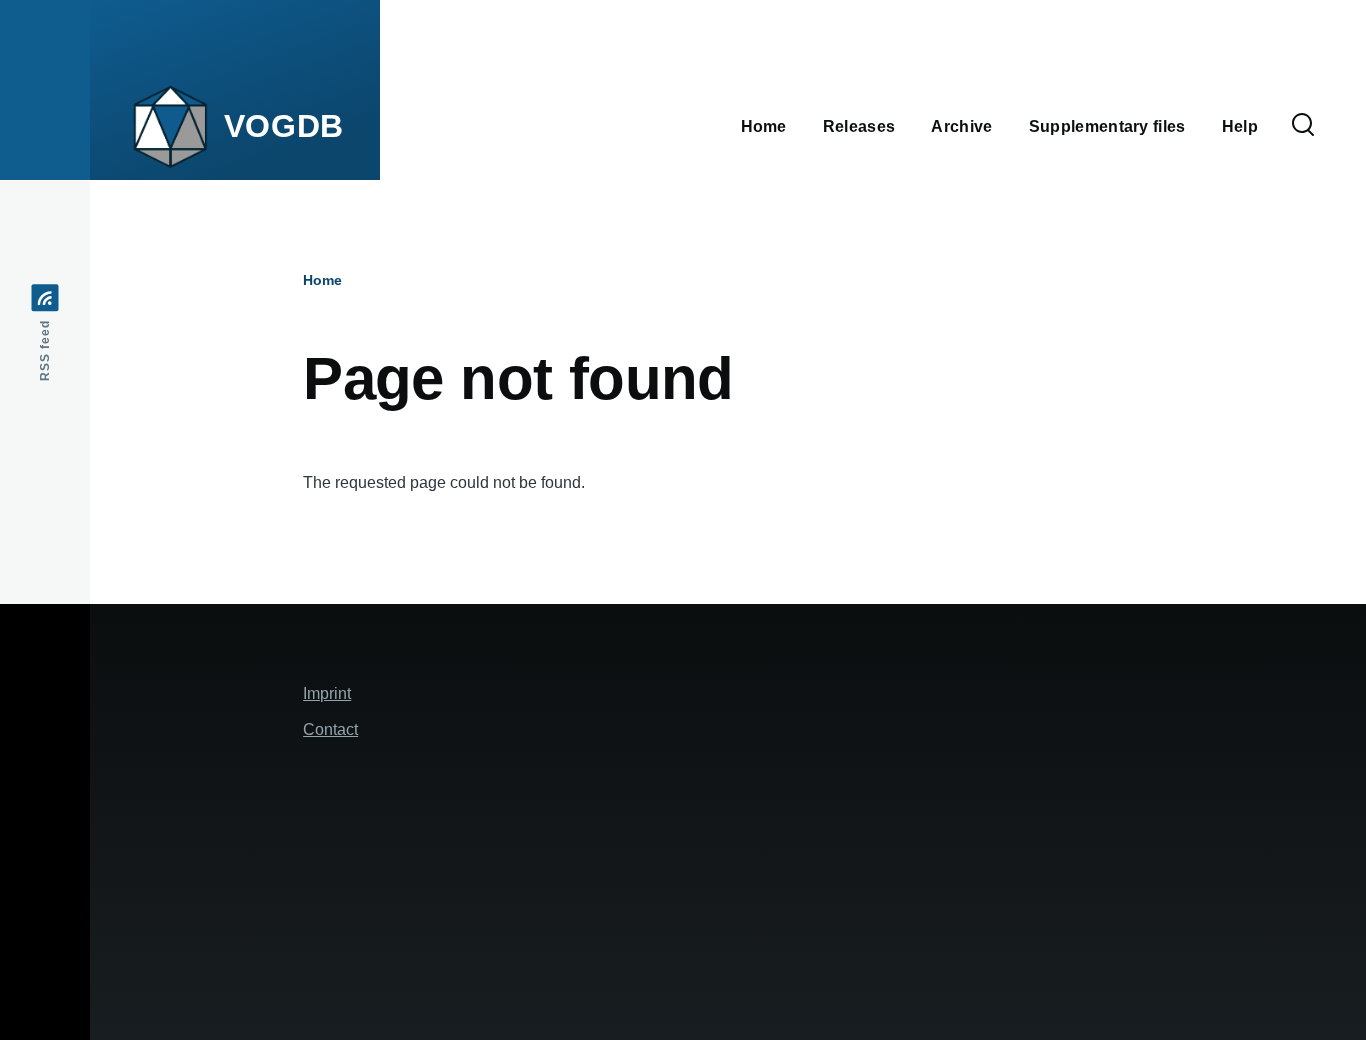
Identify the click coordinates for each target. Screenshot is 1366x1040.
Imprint (327, 693)
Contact (330, 729)
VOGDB (284, 126)
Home (322, 280)
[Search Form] (1303, 126)
